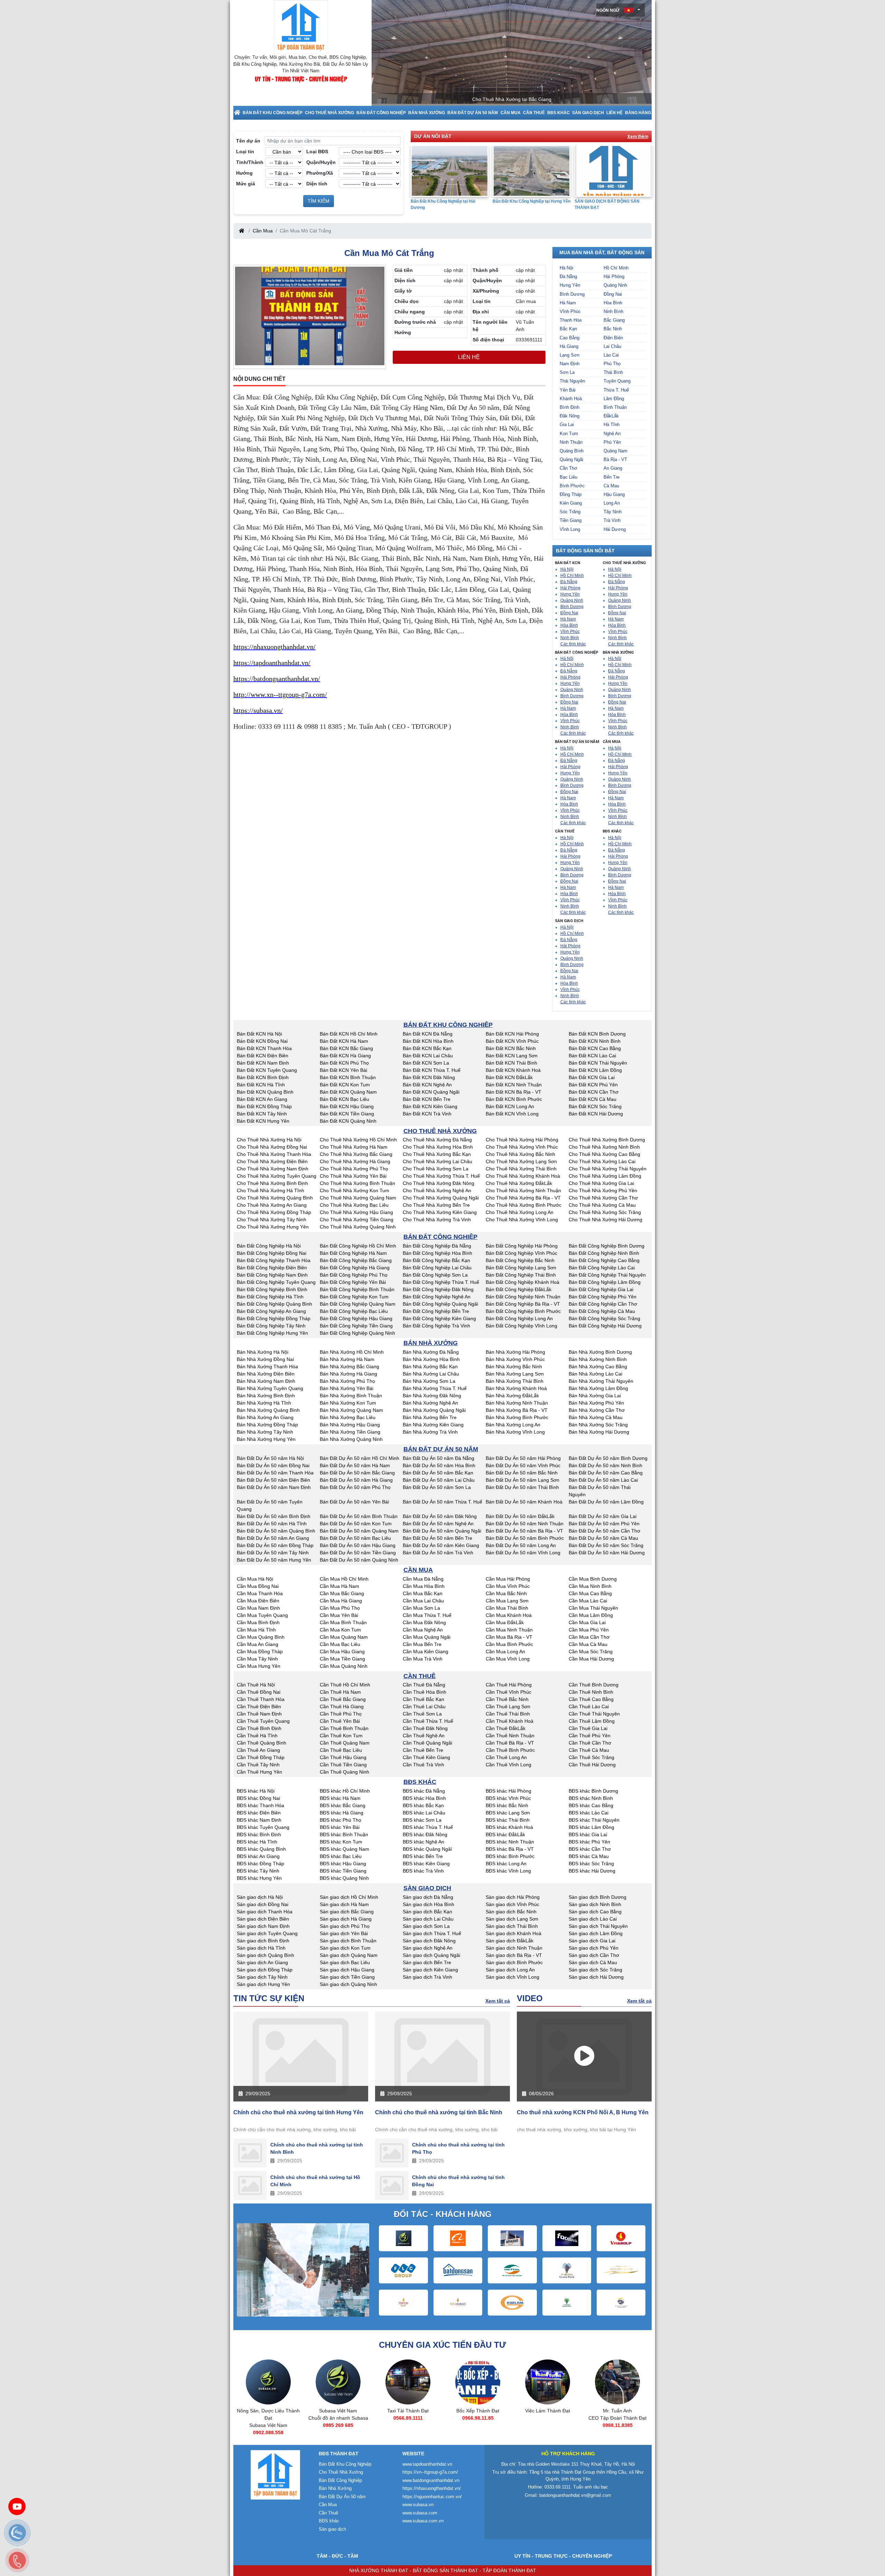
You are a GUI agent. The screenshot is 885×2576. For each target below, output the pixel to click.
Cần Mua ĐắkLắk (505, 1622)
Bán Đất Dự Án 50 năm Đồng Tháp (275, 1545)
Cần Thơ (569, 468)
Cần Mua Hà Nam (339, 1586)
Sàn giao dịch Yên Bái (344, 1933)
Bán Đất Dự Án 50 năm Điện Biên (273, 1480)
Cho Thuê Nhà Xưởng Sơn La (436, 1169)
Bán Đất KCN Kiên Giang (430, 1106)
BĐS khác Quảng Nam (344, 1849)
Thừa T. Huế (616, 390)
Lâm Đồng (614, 399)
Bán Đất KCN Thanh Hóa (264, 1048)
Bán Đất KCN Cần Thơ (594, 1092)
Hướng (244, 173)
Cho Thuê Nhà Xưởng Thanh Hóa (274, 1154)
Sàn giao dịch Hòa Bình (428, 1904)
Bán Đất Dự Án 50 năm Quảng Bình (276, 1531)
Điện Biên (613, 338)
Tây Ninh (613, 512)
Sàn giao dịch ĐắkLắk (510, 1941)
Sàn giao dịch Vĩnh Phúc (513, 1904)
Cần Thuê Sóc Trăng (591, 1757)
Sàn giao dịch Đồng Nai (263, 1904)
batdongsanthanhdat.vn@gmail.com (575, 2495)
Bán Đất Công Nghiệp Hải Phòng (522, 1246)
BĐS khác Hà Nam (340, 1798)
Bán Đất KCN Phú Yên (593, 1085)
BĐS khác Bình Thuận (344, 1834)
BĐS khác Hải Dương (592, 1871)
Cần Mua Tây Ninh (257, 1659)
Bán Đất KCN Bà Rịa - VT (514, 1092)
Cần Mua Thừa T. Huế (427, 1615)
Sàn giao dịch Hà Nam (344, 1904)
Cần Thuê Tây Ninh (258, 1765)
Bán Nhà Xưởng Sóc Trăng (598, 1425)
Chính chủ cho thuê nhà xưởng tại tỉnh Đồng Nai (458, 2181)
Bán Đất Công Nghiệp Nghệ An (437, 1297)
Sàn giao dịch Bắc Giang (347, 1912)
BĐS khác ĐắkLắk (505, 1834)
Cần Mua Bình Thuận (343, 1622)
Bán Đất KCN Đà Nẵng (428, 1034)
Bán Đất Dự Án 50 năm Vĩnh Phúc (523, 1465)
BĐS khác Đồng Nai (258, 1798)
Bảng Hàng (638, 113)
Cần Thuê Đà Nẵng (424, 1685)
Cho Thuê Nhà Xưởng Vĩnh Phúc (522, 1147)
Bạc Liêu (569, 477)
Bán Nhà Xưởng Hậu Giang (350, 1425)
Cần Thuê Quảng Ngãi (427, 1743)
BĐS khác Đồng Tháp (260, 1864)
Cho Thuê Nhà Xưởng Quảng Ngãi (441, 1198)
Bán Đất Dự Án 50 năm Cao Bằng (606, 1473)
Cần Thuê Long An (506, 1757)
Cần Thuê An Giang (258, 1750)
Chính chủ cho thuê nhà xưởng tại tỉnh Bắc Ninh (439, 2112)
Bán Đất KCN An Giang (262, 1099)
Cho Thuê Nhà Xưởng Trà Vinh (437, 1220)
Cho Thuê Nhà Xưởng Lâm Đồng (605, 1176)
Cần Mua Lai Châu (423, 1601)
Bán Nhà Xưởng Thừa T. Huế (435, 1388)
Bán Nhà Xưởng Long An (513, 1425)
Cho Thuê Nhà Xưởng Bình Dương (607, 1140)
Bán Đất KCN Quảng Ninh (348, 1121)
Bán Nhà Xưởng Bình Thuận (351, 1396)
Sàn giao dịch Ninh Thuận (514, 1948)
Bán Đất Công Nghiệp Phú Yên (603, 1297)
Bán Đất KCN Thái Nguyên (598, 1063)
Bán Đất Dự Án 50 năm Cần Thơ (604, 1531)
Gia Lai (567, 425)
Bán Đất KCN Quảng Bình (265, 1092)
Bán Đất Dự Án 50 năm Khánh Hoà (524, 1502)
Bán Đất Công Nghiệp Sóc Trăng (604, 1318)
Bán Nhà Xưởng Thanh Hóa (267, 1367)
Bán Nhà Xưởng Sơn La (429, 1381)
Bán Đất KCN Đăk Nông (429, 1077)
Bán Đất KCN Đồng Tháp (264, 1106)
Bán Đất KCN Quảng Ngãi (431, 1092)
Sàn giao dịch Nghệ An (428, 1948)
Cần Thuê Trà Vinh (423, 1765)
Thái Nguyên (572, 381)
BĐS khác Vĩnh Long (508, 1871)
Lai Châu (612, 346)
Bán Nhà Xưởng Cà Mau (596, 1417)
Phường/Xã (320, 173)
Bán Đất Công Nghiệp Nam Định (272, 1275)
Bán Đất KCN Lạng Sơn (512, 1056)
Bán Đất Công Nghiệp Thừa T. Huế (441, 1282)
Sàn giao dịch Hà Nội (260, 1897)
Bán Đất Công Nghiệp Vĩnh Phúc (521, 1253)
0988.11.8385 (548, 2425)
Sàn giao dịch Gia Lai (592, 1941)
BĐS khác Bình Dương (593, 1791)
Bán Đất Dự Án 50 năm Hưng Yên (274, 1560)
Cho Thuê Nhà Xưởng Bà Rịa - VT (523, 1198)
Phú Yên (612, 442)
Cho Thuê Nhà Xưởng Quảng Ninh (358, 1227)
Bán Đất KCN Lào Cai (592, 1056)
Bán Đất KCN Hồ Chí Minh (349, 1034)
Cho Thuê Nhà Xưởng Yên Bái (353, 1176)
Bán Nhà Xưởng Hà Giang (348, 1374)
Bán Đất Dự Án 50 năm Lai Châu (439, 1480)
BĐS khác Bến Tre (423, 1856)
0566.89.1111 (338, 2418)
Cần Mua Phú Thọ (340, 1608)
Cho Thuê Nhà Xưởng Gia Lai (601, 1183)
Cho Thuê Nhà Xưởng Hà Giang (355, 1161)
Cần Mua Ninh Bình (590, 1586)
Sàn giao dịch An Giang (262, 1962)
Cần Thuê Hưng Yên (259, 1772)
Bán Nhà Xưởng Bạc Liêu (348, 1417)
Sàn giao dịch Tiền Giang (347, 1977)
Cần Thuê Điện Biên (259, 1706)
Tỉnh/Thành (250, 162)
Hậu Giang (614, 494)
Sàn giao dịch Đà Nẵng (428, 1897)
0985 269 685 (268, 2425)
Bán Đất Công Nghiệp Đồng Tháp (274, 1318)
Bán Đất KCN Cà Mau (593, 1099)
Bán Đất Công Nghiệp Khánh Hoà (523, 1282)
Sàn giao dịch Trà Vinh (427, 1977)
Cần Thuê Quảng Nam (345, 1743)
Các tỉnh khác (573, 644)
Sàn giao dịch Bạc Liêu (345, 1962)
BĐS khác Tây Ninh (258, 1871)
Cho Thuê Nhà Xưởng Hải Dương (605, 1220)
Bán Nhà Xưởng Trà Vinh (430, 1432)
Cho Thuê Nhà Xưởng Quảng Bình (275, 1198)
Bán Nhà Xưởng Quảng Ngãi (434, 1410)
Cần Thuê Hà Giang (342, 1706)
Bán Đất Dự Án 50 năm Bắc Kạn (438, 1473)
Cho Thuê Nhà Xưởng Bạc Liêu (354, 1205)
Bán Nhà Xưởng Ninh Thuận (517, 1403)
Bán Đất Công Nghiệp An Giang (271, 1311)
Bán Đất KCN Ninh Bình (595, 1041)
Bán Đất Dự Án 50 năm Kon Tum (356, 1524)
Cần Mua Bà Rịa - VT (509, 1637)
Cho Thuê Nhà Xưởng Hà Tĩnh (271, 1190)
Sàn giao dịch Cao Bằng (595, 1912)
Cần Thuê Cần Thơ (590, 1743)
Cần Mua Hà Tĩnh (256, 1630)
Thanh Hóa (571, 320)
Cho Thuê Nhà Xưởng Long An (520, 1212)
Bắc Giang (614, 320)
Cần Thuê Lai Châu (424, 1706)
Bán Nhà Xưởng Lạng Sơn (515, 1374)
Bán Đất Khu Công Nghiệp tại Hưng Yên (450, 201)
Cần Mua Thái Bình (507, 1608)
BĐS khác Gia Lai (588, 1834)
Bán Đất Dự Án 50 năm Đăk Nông (440, 1516)
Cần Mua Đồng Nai (258, 1586)
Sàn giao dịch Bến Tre (427, 1962)
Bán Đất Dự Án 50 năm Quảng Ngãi (442, 1531)
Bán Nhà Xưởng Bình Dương (600, 1352)
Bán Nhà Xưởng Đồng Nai (265, 1359)
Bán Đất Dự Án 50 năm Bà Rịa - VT (524, 1531)
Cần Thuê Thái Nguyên (594, 1714)
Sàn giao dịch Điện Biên (263, 1919)
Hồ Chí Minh (616, 268)
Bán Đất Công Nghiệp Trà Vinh (436, 1326)
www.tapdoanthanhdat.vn (427, 2464)
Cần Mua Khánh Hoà (509, 1615)
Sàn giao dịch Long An (510, 1970)
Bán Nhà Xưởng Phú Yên (596, 1403)
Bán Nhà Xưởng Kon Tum (348, 1403)
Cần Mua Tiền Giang (342, 1659)
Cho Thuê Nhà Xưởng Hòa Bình (438, 1147)
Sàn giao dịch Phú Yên (594, 1948)
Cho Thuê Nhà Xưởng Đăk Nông (439, 1183)
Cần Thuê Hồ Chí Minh (345, 1685)
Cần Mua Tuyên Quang (262, 1615)
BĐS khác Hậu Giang (343, 1864)
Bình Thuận (615, 407)
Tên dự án (248, 141)
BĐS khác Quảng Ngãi (427, 1849)
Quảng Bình (572, 451)
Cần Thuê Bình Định (259, 1728)
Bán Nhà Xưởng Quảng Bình (268, 1410)
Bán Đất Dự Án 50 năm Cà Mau (603, 1538)
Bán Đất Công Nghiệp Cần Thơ (603, 1304)
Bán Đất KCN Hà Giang (345, 1056)
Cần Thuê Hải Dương (592, 1765)
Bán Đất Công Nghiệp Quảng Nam (358, 1304)
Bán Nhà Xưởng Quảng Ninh (351, 1439)
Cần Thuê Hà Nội (256, 1685)
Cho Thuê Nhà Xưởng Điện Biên (272, 1161)
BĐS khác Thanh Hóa (260, 1805)
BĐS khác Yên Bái (340, 1827)
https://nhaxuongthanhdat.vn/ (432, 2488)
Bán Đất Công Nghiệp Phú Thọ (354, 1275)
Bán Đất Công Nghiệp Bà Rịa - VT (523, 1304)
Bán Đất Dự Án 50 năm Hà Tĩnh (272, 1524)
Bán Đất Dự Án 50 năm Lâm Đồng (606, 1502)
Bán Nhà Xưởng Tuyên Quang (270, 1388)
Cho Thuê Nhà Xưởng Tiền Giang (357, 1220)
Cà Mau (611, 486)
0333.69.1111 (618, 2425)
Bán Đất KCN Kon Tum (345, 1085)
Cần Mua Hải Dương (591, 1659)
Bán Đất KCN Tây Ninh (262, 1114)
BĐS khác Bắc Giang (343, 1805)
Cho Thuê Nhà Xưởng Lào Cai (602, 1161)
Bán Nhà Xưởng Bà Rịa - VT (517, 1410)
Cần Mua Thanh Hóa (260, 1593)
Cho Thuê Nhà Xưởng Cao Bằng (604, 1154)
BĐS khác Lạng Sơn (508, 1813)
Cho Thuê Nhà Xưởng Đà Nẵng (437, 1140)
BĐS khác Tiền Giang (343, 1871)
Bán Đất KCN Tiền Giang (347, 1114)
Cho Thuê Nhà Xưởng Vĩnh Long (522, 1220)
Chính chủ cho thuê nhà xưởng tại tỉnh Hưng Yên (298, 2112)
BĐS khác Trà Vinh (423, 1871)
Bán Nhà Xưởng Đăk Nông (432, 1396)
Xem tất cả (498, 2001)
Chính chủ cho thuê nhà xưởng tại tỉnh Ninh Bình (317, 2148)
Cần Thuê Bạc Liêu (341, 1750)
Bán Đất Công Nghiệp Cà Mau (602, 1311)
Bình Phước (572, 486)
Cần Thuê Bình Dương (594, 1685)
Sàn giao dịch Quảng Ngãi (431, 1955)
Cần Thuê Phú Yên (590, 1736)
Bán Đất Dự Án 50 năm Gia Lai (603, 1516)
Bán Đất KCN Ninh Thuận (514, 1085)
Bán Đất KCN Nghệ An (427, 1085)
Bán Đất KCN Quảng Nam (348, 1092)
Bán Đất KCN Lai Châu (428, 1056)
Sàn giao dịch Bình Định (263, 1941)
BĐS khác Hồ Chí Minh (345, 1791)
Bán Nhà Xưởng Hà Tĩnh (264, 1403)
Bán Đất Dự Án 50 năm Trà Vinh (438, 1553)
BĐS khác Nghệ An (423, 1842)
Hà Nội (566, 268)
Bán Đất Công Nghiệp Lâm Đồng (605, 1282)
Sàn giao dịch (588, 113)
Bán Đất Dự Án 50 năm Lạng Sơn (523, 1480)
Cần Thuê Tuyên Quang (263, 1721)
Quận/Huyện (321, 162)
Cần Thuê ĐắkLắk (506, 1728)
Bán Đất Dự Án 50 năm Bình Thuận (359, 1516)
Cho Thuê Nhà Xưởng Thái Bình (521, 1169)
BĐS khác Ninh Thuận (510, 1842)
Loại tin (245, 151)
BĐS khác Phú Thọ (341, 1820)
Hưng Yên (570, 285)
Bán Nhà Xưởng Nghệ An (430, 1403)
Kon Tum (569, 434)
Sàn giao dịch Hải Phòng (513, 1897)
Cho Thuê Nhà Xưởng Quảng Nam (358, 1198)
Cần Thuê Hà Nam (340, 1692)
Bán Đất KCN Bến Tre (427, 1099)
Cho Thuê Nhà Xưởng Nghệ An (437, 1190)
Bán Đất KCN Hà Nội (259, 1034)
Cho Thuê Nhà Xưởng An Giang (272, 1205)
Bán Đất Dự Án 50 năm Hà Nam (355, 1465)
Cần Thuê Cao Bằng (591, 1699)
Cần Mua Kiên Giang (426, 1652)
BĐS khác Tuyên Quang (263, 1827)
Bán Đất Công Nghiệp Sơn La (435, 1275)
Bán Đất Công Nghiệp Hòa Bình (437, 1253)
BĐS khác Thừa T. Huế (428, 1827)
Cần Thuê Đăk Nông (425, 1728)
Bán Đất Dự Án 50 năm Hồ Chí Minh (360, 1458)
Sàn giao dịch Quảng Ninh (348, 1984)
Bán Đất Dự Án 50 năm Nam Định (274, 1487)
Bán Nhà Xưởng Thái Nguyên (601, 1381)
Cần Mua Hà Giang (341, 1601)
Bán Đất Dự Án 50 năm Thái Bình (522, 1487)
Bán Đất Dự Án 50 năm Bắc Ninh (522, 1473)
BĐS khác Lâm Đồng (591, 1827)
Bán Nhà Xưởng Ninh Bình (598, 1359)
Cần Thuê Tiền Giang (343, 1765)
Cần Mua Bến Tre (422, 1644)
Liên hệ (614, 113)
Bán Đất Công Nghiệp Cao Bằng (604, 1260)
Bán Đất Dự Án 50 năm (473, 113)
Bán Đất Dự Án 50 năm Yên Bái (354, 1502)
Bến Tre (612, 477)
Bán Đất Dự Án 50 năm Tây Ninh (273, 1553)
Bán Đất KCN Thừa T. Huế (432, 1070)
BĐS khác (558, 113)
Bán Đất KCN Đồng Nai (262, 1041)
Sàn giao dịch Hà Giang (346, 1919)
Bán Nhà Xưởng (427, 113)
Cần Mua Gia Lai (587, 1622)
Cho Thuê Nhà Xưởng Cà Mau (602, 1205)
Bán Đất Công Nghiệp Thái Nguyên (607, 1275)
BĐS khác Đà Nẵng (424, 1791)
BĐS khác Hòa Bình (424, 1798)
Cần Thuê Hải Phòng (509, 1685)
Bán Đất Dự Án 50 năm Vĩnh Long (523, 1553)
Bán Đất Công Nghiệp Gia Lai (601, 1289)
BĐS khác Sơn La (422, 1820)
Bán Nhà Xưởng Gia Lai (595, 1396)
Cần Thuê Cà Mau (589, 1750)
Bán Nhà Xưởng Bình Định (266, 1396)
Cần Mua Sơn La (421, 1608)
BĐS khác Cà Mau (589, 1856)
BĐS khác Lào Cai (589, 1813)
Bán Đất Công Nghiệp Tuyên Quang (276, 1282)
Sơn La (567, 372)
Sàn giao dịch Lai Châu (428, 1919)
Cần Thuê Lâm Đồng (592, 1721)
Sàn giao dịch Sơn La (426, 1926)
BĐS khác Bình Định (259, 1834)
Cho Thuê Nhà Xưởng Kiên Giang (440, 1212)
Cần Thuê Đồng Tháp (261, 1757)
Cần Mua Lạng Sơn (507, 1601)
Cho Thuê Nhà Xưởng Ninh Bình (604, 1147)
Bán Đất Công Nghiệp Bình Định (272, 1289)
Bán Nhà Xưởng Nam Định (266, 1381)
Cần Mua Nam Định (258, 1608)
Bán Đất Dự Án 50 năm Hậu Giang (358, 1545)
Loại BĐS (317, 151)
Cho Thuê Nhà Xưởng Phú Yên (603, 1190)
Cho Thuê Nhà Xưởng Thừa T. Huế (441, 1176)
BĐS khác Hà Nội (256, 1791)
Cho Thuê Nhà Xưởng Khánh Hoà (523, 1176)
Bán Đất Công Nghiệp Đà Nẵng (437, 1246)
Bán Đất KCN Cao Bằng (595, 1048)
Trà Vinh (612, 520)
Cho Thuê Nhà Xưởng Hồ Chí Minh (358, 1140)
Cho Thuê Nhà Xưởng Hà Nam (354, 1147)
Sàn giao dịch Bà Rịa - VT (514, 1955)
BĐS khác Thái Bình (508, 1820)
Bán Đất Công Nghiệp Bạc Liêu (354, 1311)
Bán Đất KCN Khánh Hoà (513, 1070)
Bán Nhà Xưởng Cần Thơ (597, 1410)
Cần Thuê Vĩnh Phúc (509, 1692)
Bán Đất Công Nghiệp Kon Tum (354, 1297)
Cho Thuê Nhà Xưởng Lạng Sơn (521, 1161)
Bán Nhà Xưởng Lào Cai (595, 1374)
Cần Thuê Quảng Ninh (344, 1772)
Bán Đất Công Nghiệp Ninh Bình (604, 1253)
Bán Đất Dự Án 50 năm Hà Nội (270, 1458)
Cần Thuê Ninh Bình (591, 1692)
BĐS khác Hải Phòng (509, 1791)
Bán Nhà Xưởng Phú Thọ (347, 1381)
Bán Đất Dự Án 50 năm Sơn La (437, 1487)
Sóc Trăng (570, 512)
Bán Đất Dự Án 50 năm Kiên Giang (441, 1545)
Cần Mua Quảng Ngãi (427, 1637)
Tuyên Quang (617, 381)
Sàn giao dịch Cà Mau (593, 1962)
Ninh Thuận (571, 442)
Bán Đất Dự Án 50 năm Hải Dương (607, 1553)
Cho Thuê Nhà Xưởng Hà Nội (269, 1140)
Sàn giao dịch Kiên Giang (430, 1970)
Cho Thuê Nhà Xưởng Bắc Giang (356, 1154)
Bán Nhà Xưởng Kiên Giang (433, 1425)
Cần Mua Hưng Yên (259, 1666)
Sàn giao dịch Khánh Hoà (514, 1933)
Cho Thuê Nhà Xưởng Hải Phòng (522, 1140)
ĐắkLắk (611, 416)
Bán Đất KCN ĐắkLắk (509, 1077)
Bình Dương (572, 294)
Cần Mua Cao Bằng (590, 1593)
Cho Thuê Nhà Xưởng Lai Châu (437, 1161)
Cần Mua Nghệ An (423, 1630)
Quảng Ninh (615, 285)
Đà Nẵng (568, 277)
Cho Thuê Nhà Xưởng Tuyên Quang (277, 1176)
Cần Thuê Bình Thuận (344, 1728)
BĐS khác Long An (506, 1864)
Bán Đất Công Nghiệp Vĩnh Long (521, 1326)
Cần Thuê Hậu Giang (343, 1757)
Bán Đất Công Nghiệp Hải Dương (605, 1326)
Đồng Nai (613, 294)
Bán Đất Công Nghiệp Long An (519, 1318)
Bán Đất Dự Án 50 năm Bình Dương (608, 1458)
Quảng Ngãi (571, 459)
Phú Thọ (612, 364)
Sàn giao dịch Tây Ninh (262, 1977)
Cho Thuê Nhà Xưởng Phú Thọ (354, 1169)
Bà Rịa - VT (615, 459)
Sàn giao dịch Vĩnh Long (513, 1977)
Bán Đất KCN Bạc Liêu (344, 1099)
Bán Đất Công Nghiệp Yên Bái (353, 1282)
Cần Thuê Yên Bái (340, 1721)
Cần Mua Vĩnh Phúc (508, 1586)
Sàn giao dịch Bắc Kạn (427, 1912)
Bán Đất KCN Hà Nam (344, 1041)
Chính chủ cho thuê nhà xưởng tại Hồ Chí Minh (315, 2181)
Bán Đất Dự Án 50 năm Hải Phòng (523, 1458)
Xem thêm (638, 137)
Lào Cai (611, 355)
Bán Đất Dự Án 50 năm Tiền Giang (358, 1553)
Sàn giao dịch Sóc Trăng (595, 1970)
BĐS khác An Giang (258, 1856)
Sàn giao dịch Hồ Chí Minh (349, 1897)
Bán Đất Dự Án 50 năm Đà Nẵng (439, 1458)
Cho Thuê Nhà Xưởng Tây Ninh (272, 1220)
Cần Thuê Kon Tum (341, 1736)
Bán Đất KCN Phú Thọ (344, 1063)
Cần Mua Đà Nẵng (423, 1579)
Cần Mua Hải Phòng (508, 1579)
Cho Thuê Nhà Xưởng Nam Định (273, 1169)
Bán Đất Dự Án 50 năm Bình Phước (525, 1538)
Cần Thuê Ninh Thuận (510, 1736)
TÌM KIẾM (319, 201)
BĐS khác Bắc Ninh (507, 1805)
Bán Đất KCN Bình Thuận (348, 1077)
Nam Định (570, 364)
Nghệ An (612, 434)
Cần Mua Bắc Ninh (506, 1593)
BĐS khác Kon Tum (341, 1842)
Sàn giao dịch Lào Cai (593, 1919)
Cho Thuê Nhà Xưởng (329, 113)
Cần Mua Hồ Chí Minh (344, 1579)
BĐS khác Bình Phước (510, 1856)
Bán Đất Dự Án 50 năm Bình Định (274, 1516)
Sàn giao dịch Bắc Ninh (511, 1912)
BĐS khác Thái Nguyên (594, 1820)
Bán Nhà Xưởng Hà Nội (263, 1352)
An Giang (613, 468)
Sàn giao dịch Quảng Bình (265, 1955)
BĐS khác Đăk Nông (425, 1834)
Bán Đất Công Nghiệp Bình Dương (607, 1246)
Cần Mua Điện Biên (258, 1601)
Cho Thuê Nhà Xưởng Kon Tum (355, 1190)
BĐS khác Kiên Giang (426, 1864)
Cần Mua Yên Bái (339, 1615)
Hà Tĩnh (612, 425)
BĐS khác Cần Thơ (590, 1849)
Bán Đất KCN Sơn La (426, 1063)
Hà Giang (569, 346)
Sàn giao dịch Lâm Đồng (596, 1933)
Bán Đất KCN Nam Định (263, 1063)
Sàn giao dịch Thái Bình (512, 1926)
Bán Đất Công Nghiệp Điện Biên (272, 1268)
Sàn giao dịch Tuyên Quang (267, 1933)
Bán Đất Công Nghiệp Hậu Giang (356, 1318)
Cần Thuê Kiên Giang (426, 1757)
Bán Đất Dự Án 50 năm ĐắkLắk (520, 1516)
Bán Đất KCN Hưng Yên (263, 1121)
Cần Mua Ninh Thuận (509, 1630)
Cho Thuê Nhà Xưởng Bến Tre (436, 1205)
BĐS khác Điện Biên (259, 1813)
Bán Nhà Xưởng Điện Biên (266, 1374)
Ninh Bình (613, 311)
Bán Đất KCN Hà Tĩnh (261, 1085)
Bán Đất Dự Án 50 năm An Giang (273, 1538)
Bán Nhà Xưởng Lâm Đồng (598, 1388)
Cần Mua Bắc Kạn (423, 1593)
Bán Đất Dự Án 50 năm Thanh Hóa (275, 1473)
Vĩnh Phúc (570, 311)
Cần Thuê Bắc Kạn (423, 1699)
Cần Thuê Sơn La (422, 1714)
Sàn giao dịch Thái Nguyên (598, 1926)
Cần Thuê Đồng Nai (259, 1692)
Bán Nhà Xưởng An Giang (265, 1417)
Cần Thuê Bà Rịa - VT (510, 1743)
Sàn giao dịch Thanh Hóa (265, 1912)
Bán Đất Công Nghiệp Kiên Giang (439, 1318)
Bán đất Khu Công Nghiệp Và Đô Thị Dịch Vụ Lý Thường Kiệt (610, 204)
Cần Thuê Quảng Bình (262, 1743)
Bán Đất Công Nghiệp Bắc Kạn (436, 1260)
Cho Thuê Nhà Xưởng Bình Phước (524, 1205)
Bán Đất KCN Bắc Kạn (427, 1048)
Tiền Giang (571, 520)
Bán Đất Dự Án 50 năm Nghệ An (438, 1524)
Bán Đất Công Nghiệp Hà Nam (353, 1253)
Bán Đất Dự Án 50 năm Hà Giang (356, 1480)
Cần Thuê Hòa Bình (425, 1692)
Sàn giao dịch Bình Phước (514, 1962)
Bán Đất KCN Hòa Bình (428, 1041)
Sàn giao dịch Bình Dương (598, 1897)
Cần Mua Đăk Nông (424, 1622)
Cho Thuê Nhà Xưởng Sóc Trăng (605, 1212)
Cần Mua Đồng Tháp (260, 1652)
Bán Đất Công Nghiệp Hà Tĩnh (270, 1297)
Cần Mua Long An (505, 1652)
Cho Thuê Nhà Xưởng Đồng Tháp (274, 1212)
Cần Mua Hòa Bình (424, 1586)
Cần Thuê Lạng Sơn (508, 1706)
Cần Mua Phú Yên (589, 1630)
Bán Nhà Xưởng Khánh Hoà (516, 1388)
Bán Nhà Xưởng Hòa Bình (431, 1359)
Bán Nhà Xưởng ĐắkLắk (512, 1396)
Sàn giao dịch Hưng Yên (263, 1984)
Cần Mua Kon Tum (340, 1630)
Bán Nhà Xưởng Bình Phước (517, 1417)
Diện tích (317, 184)
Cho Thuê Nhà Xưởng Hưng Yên (273, 1227)
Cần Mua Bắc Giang (342, 1593)
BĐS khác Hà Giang (342, 1813)
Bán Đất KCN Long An (510, 1106)
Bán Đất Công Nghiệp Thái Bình (521, 1275)
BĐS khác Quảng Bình (261, 1849)
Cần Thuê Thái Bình (508, 1714)
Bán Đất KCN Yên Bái (343, 1070)
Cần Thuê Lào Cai (589, 1706)
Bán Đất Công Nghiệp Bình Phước (523, 1311)
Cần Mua (511, 113)
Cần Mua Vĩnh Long (508, 1659)
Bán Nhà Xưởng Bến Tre (430, 1417)
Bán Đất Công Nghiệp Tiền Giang (356, 1326)
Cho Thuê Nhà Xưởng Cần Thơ (603, 1198)
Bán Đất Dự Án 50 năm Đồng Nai (273, 1465)
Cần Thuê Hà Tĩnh (257, 1736)
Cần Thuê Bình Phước (510, 1750)
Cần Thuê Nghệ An (424, 1736)
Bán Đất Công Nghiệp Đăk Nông (438, 1289)
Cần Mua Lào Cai (588, 1601)
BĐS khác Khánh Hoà (509, 1827)
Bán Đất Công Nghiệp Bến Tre (436, 1311)
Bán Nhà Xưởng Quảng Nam (351, 1410)
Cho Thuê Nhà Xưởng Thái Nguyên (608, 1169)
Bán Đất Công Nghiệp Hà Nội (269, 1246)
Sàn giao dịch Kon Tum (345, 1948)
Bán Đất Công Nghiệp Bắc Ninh (520, 1260)
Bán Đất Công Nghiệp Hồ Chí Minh (358, 1246)
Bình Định (570, 407)
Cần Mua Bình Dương (593, 1579)
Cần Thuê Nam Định (259, 1714)
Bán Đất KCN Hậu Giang (347, 1106)
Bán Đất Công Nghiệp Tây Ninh (271, 1326)
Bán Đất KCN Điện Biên (263, 1056)
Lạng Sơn (570, 355)
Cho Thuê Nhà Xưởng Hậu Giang (356, 1212)
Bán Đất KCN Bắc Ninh (511, 1048)
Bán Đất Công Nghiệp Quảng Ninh (357, 1333)
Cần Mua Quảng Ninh (344, 1666)
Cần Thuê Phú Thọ (341, 1714)
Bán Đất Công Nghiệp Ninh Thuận (523, 1297)
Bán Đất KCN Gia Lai (592, 1077)
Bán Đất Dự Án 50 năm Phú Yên (604, 1524)
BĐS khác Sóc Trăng (591, 1864)
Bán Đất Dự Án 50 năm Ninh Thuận (525, 1524)
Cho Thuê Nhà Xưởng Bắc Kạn (437, 1154)
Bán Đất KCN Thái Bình (511, 1063)
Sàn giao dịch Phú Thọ (345, 1926)
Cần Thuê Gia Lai (588, 1728)
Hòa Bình (613, 303)
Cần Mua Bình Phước (509, 1644)
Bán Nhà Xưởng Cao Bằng (598, 1367)
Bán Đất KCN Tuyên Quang (267, 1070)
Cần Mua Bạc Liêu (340, 1644)
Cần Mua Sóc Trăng (591, 1652)
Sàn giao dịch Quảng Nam (349, 1955)
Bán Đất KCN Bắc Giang (346, 1048)
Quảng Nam (616, 451)
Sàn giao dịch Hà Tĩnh (261, 1948)
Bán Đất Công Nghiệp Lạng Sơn (521, 1268)
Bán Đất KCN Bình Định (263, 1077)
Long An (612, 503)
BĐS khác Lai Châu (424, 1813)
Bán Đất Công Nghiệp (381, 113)
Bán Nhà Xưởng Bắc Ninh (514, 1367)
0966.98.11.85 (408, 2418)
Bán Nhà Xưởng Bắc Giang (350, 1367)
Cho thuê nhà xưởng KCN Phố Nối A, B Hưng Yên (583, 2112)
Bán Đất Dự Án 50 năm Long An (521, 1545)
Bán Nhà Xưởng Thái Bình (515, 1381)
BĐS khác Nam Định (259, 1820)
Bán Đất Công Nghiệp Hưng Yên (272, 1333)
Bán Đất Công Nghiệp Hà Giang (355, 1268)
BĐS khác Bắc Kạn (423, 1805)
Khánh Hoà (571, 399)
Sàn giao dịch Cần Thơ (594, 1955)
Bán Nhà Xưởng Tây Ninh (265, 1432)
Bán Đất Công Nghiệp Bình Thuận (357, 1289)
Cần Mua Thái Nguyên (593, 1608)
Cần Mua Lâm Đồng (591, 1615)
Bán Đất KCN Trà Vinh (427, 1114)
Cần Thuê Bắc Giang (343, 1699)
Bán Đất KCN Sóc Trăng (595, 1106)
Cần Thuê (534, 113)
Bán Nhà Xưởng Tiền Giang (350, 1432)
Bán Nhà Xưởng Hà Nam (347, 1359)
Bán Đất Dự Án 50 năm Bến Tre (437, 1538)
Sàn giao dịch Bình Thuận (348, 1941)
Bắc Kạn (568, 329)
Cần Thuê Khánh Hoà (510, 1721)
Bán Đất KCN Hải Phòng (512, 1034)
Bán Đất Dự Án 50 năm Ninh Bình (605, 1465)
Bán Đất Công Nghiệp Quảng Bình (274, 1304)
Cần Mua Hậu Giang (342, 1652)
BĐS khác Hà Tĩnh (257, 1842)
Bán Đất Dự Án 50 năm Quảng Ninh (359, 1560)
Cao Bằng (570, 338)
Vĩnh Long (570, 529)
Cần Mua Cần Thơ (589, 1637)
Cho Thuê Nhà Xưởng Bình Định (272, 1183)
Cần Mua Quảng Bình (261, 1637)
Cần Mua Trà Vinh (423, 1659)
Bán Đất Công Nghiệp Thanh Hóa (274, 1260)
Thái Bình (613, 372)
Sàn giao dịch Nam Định (263, 1926)
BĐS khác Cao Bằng (591, 1805)
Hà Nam (568, 303)
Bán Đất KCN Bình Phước (514, 1099)
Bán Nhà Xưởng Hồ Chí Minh (352, 1352)
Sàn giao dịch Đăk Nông (429, 1941)
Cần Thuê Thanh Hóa (261, 1699)
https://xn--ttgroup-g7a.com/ (430, 2472)
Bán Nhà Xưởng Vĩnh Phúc (515, 1359)
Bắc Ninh (613, 329)
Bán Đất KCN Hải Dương (596, 1114)
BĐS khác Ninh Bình (591, 1798)
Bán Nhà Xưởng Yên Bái (347, 1388)
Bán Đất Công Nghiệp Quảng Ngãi (440, 1304)
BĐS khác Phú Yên (589, 1842)
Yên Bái (568, 390)
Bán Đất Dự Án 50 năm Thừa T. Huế (442, 1502)
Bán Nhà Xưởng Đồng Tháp (267, 1425)
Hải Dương (615, 529)
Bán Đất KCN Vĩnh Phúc (512, 1041)
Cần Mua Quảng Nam (344, 1637)
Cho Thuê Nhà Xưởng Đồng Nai (272, 1147)
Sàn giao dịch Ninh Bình (595, 1904)
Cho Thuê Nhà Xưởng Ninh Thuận (523, 1190)
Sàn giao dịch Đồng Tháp (265, 1970)
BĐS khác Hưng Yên (259, 1878)
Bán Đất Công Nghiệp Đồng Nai (272, 1253)
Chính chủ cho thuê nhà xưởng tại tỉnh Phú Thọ (458, 2148)
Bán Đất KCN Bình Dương (597, 1034)
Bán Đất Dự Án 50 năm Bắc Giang (357, 1473)
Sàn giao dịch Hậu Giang (347, 1970)
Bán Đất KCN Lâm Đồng (595, 1070)
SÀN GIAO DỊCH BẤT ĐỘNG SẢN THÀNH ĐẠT (525, 204)
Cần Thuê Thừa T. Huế (428, 1721)
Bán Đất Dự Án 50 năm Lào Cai (603, 1480)
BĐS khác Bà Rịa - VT (510, 1849)
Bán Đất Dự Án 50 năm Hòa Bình (439, 1465)
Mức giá (246, 184)
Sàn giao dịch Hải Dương (596, 1977)
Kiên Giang (571, 503)
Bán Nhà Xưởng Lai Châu (431, 1374)
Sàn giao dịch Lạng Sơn (512, 1919)
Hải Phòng (614, 277)
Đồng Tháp (571, 494)
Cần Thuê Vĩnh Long (509, 1765)
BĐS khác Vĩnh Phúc (508, 1798)
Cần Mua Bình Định (258, 1622)
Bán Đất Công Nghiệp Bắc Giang (356, 1260)
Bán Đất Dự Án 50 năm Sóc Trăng (606, 1545)
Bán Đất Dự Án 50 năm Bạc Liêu (355, 1538)
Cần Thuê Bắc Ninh (507, 1699)
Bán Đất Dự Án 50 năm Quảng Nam (359, 1531)
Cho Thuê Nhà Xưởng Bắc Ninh (520, 1154)
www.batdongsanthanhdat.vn (431, 2480)
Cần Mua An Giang (258, 1644)
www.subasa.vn (418, 2505)
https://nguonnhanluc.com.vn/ (432, 2497)
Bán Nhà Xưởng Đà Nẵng (431, 1352)
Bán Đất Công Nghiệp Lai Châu (437, 1268)
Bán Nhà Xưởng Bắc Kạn (430, 1367)
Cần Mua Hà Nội (255, 1579)
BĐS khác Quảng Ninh (344, 1878)
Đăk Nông (570, 416)
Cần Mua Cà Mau (588, 1644)
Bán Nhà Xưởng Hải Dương (599, 1432)
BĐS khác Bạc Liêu (341, 1856)
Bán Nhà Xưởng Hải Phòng (515, 1352)
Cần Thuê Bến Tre (423, 1750)
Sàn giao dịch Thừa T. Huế (432, 1933)
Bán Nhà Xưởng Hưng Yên (266, 1439)
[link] (274, 647)
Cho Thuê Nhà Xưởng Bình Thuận (357, 1183)
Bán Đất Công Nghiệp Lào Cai (602, 1268)
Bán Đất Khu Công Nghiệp (273, 113)
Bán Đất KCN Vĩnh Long (512, 1114)
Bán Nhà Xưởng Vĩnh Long (515, 1432)
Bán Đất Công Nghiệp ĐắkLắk (519, 1289)
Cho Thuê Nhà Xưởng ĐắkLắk (519, 1183)
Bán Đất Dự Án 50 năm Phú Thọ (355, 1487)
